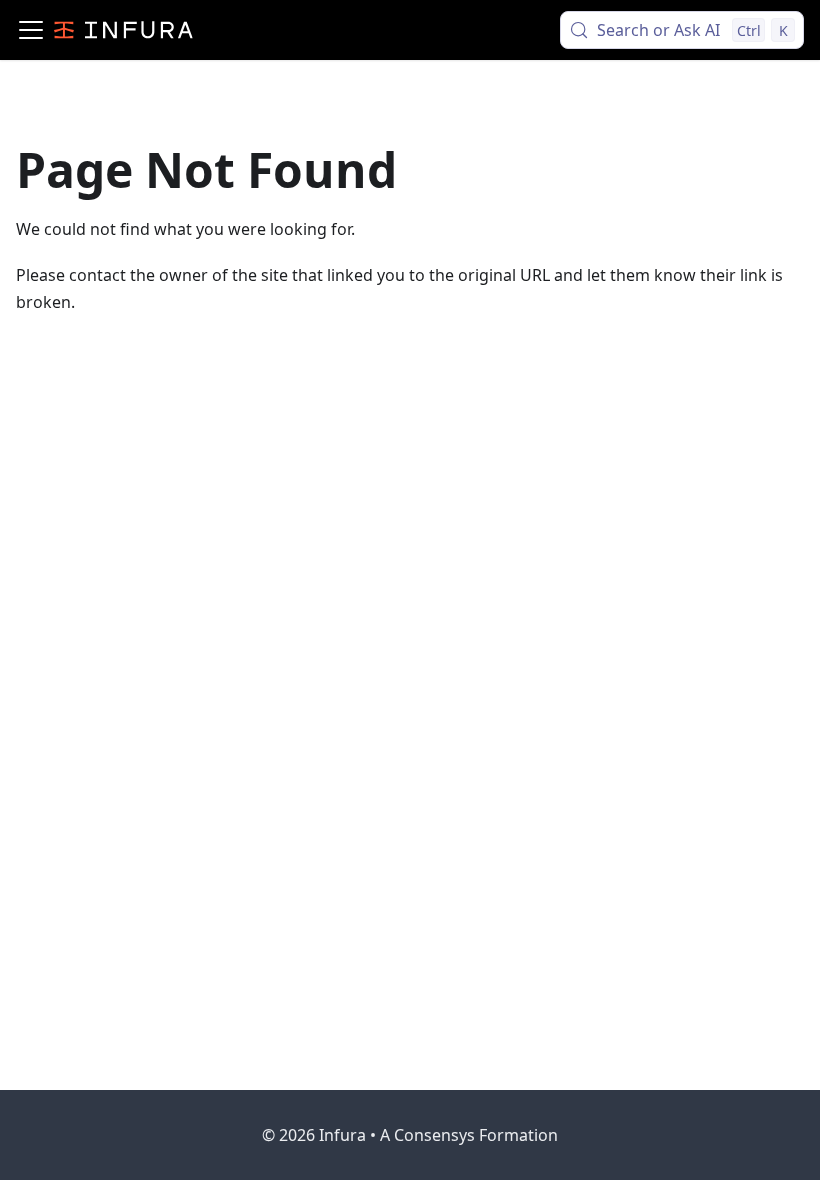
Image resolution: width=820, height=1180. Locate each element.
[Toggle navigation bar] (31, 30)
